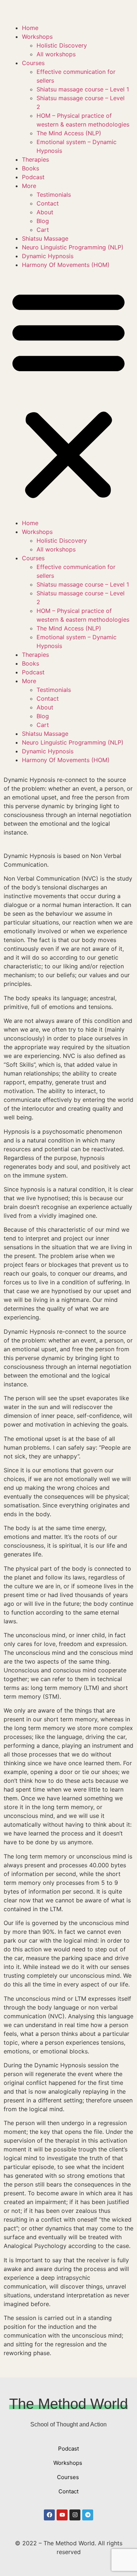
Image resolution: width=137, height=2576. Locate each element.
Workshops (37, 37)
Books (31, 168)
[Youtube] (62, 2515)
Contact (48, 203)
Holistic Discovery (62, 45)
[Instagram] (75, 2515)
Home (30, 28)
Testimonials (54, 195)
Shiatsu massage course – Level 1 (83, 89)
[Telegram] (88, 2515)
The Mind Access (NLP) (69, 133)
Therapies (35, 159)
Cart (43, 230)
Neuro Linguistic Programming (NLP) (73, 247)
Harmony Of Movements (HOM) (66, 265)
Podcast (33, 177)
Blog (43, 221)
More (29, 186)
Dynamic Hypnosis (48, 256)
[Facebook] (49, 2515)
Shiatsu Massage (45, 238)
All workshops (56, 54)
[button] (68, 394)
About (45, 212)
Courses (33, 63)
